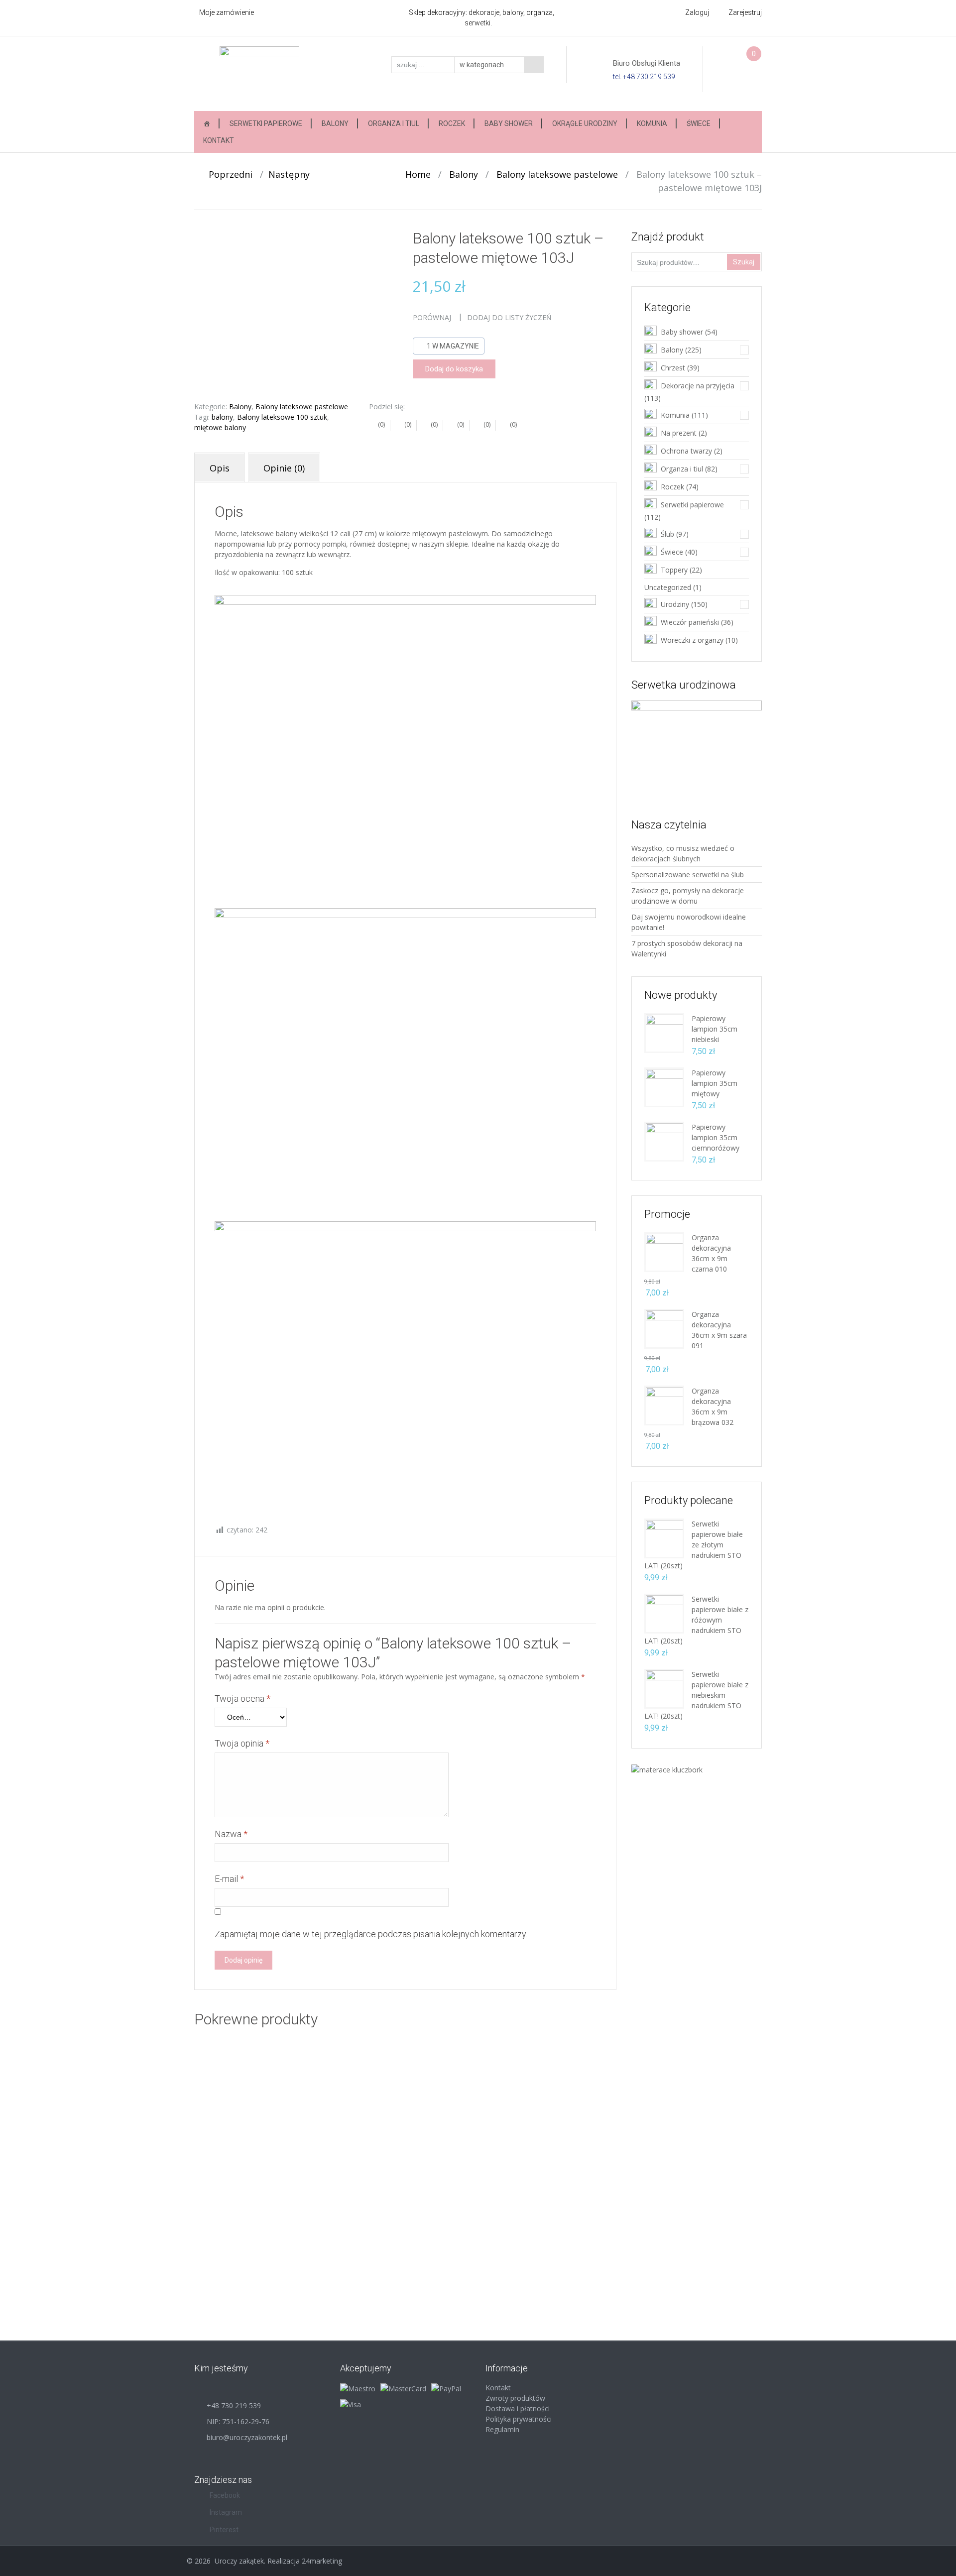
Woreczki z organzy (692, 640)
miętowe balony (220, 427)
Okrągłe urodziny (585, 123)
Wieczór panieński (690, 622)
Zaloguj (697, 12)
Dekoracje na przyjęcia (698, 386)
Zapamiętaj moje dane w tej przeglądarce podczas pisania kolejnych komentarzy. (371, 1934)
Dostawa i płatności (518, 2408)
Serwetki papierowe (266, 123)
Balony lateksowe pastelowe (557, 174)
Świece (699, 123)
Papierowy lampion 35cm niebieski (715, 1029)
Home (418, 174)
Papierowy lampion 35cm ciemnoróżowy (716, 1137)
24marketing (322, 2561)
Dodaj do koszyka (454, 369)
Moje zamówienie (227, 12)
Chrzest (673, 368)
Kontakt (219, 140)
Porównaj (432, 317)
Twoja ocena (242, 1698)
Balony (335, 123)
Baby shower (509, 123)
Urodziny (675, 604)
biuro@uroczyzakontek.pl (247, 2437)
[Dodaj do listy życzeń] (249, 2098)
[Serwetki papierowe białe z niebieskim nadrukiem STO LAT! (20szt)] (664, 1688)
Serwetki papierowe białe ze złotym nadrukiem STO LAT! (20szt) (694, 1545)
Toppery (674, 570)
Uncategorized (668, 587)
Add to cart (436, 2172)
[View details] (289, 2121)
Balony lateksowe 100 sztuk (282, 417)
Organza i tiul (394, 123)
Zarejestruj (745, 12)
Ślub (667, 534)
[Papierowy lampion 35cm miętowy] (664, 1087)
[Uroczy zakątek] (259, 73)
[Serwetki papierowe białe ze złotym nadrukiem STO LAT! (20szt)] (664, 1538)
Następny (293, 174)
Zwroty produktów (515, 2398)
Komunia (652, 123)
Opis (220, 468)
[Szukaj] (534, 65)
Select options (319, 2172)
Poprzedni (227, 174)
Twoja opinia (242, 1743)
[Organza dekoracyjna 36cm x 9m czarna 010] (664, 1251)
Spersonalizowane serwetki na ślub (688, 875)
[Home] (207, 123)
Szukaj (744, 262)
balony (222, 417)
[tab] (220, 468)
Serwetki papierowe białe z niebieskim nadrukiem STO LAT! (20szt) (696, 1695)
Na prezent (679, 433)
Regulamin (502, 2429)
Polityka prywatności (519, 2419)
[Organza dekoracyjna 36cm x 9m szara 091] (664, 1328)
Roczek (452, 123)
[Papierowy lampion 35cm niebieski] (664, 1032)
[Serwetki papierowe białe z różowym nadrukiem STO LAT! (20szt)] (664, 1613)
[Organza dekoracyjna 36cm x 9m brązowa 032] (664, 1405)
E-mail (229, 1879)
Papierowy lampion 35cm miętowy (715, 1083)
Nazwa (231, 1834)
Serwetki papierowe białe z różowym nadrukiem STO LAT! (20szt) (696, 1620)
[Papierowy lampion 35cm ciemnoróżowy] (664, 1141)
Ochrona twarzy (686, 451)
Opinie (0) (284, 468)
